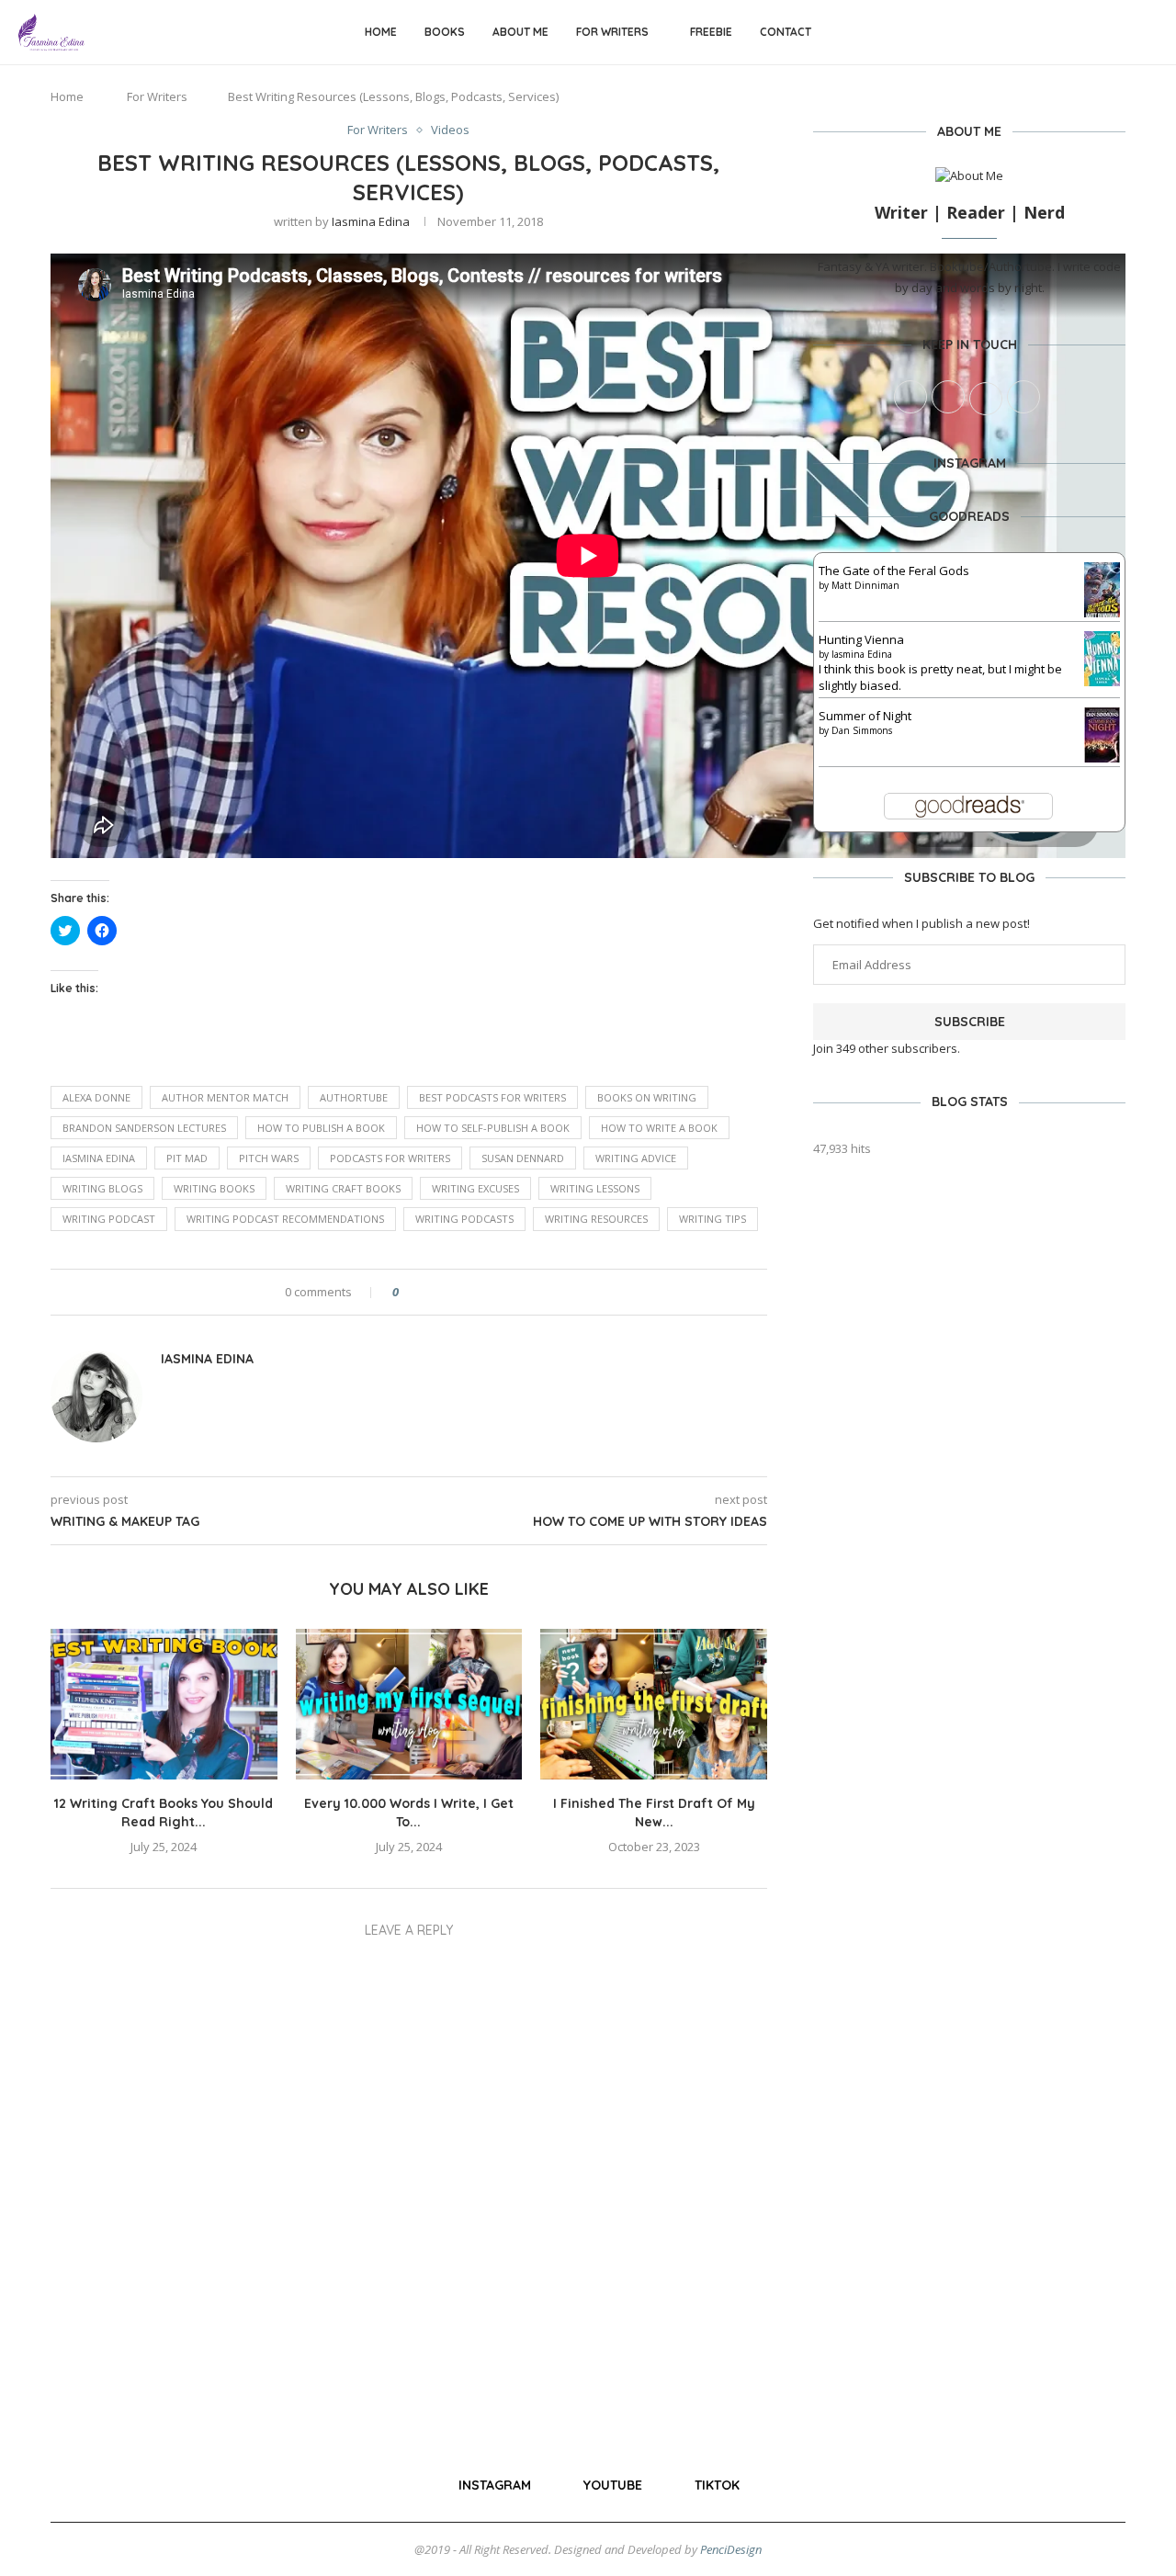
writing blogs (102, 1188)
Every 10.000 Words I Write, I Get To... (409, 1813)
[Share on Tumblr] (498, 1292)
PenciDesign (731, 2549)
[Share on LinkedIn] (481, 1292)
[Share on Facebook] (429, 1292)
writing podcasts (464, 1219)
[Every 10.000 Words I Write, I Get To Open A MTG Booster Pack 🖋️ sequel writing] (409, 1704)
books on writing (647, 1097)
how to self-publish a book (493, 1128)
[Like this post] (408, 1292)
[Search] (1148, 33)
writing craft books (343, 1188)
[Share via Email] (533, 1292)
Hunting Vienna (861, 639)
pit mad (187, 1158)
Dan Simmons (862, 730)
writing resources (596, 1219)
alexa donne (96, 1097)
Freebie (711, 32)
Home (381, 32)
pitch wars (269, 1158)
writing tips (712, 1219)
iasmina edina (99, 1158)
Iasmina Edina (371, 221)
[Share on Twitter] (446, 1292)
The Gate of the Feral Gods (894, 571)
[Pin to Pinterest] (464, 1292)
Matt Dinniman (865, 585)
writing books (214, 1188)
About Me (520, 32)
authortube (354, 1097)
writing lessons (595, 1188)
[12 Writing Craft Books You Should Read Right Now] (164, 1704)
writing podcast (109, 1219)
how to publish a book (321, 1128)
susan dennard (523, 1158)
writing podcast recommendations (285, 1219)
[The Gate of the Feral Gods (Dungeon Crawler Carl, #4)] (1102, 571)
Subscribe (970, 1022)
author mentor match (225, 1097)
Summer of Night (865, 716)
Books (445, 32)
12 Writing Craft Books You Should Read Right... (164, 1813)
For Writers (612, 32)
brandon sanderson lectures (144, 1128)
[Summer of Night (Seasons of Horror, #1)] (1102, 716)
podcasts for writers (390, 1158)
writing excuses (475, 1188)
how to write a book (659, 1128)
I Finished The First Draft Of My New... (654, 1813)
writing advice (636, 1158)
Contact (786, 32)
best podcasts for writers (492, 1097)
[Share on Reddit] (516, 1292)
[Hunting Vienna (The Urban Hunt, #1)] (1102, 639)
